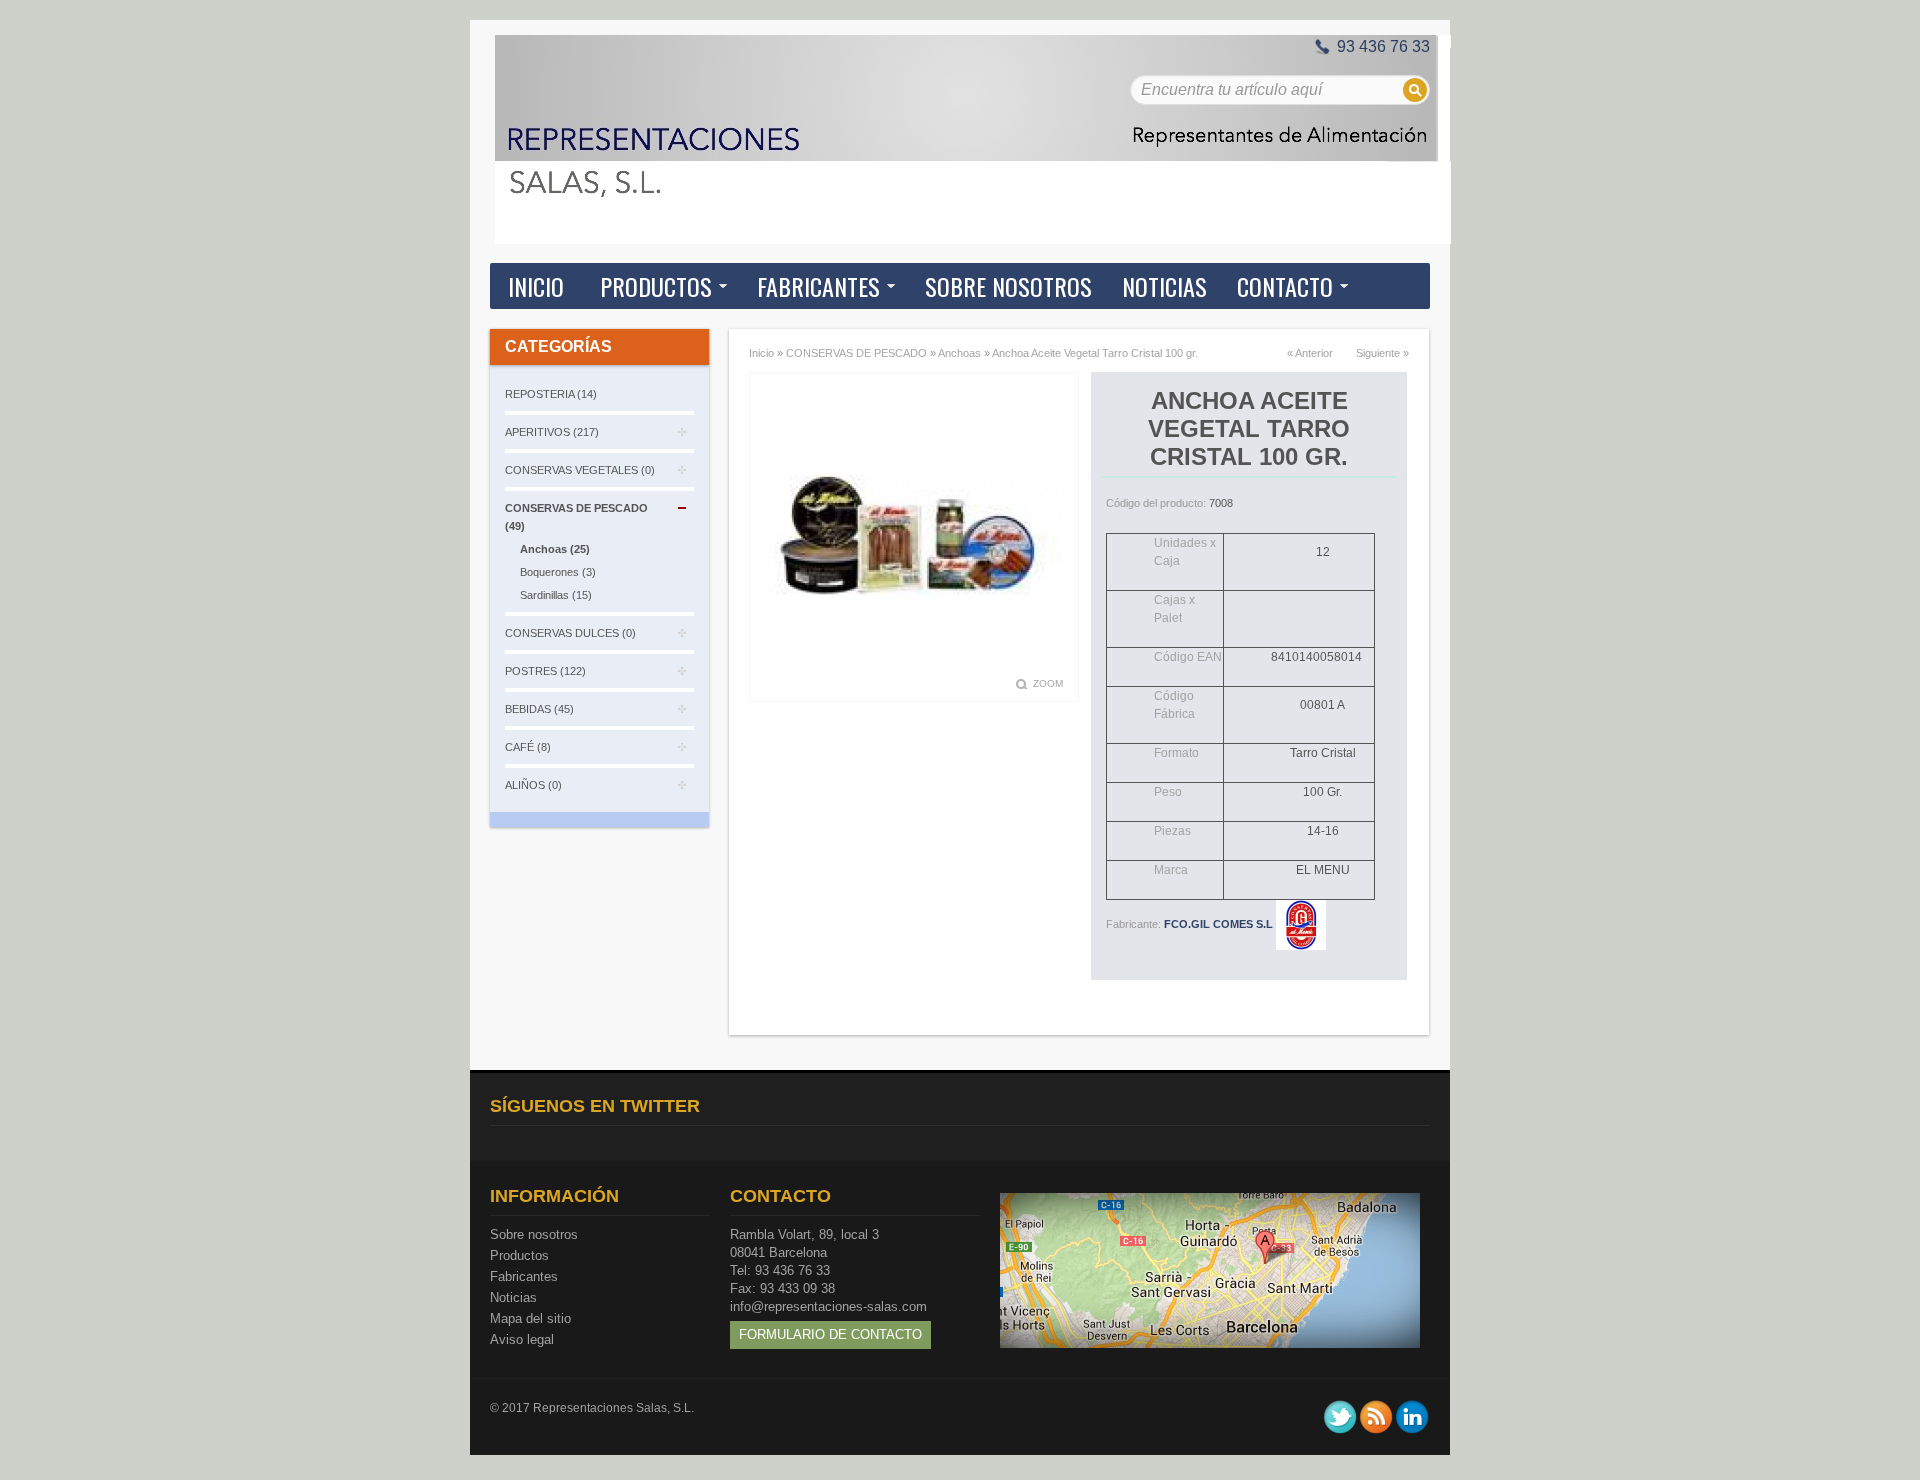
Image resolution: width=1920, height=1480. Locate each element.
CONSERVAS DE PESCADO (856, 353)
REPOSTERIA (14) (551, 394)
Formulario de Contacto (830, 1334)
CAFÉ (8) (528, 747)
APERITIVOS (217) (552, 432)
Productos (519, 1255)
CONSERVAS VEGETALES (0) (580, 470)
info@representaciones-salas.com (828, 1306)
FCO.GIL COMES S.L (1220, 924)
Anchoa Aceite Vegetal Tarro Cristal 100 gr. (1095, 353)
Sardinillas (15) (556, 595)
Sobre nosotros (534, 1234)
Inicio (536, 286)
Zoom (1048, 683)
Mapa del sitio (530, 1318)
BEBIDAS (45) (539, 709)
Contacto (1285, 286)
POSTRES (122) (545, 671)
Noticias (513, 1297)
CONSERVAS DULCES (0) (570, 633)
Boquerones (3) (558, 572)
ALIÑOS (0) (533, 785)
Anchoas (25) (555, 549)
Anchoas (959, 353)
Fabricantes (524, 1276)
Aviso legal (522, 1339)
